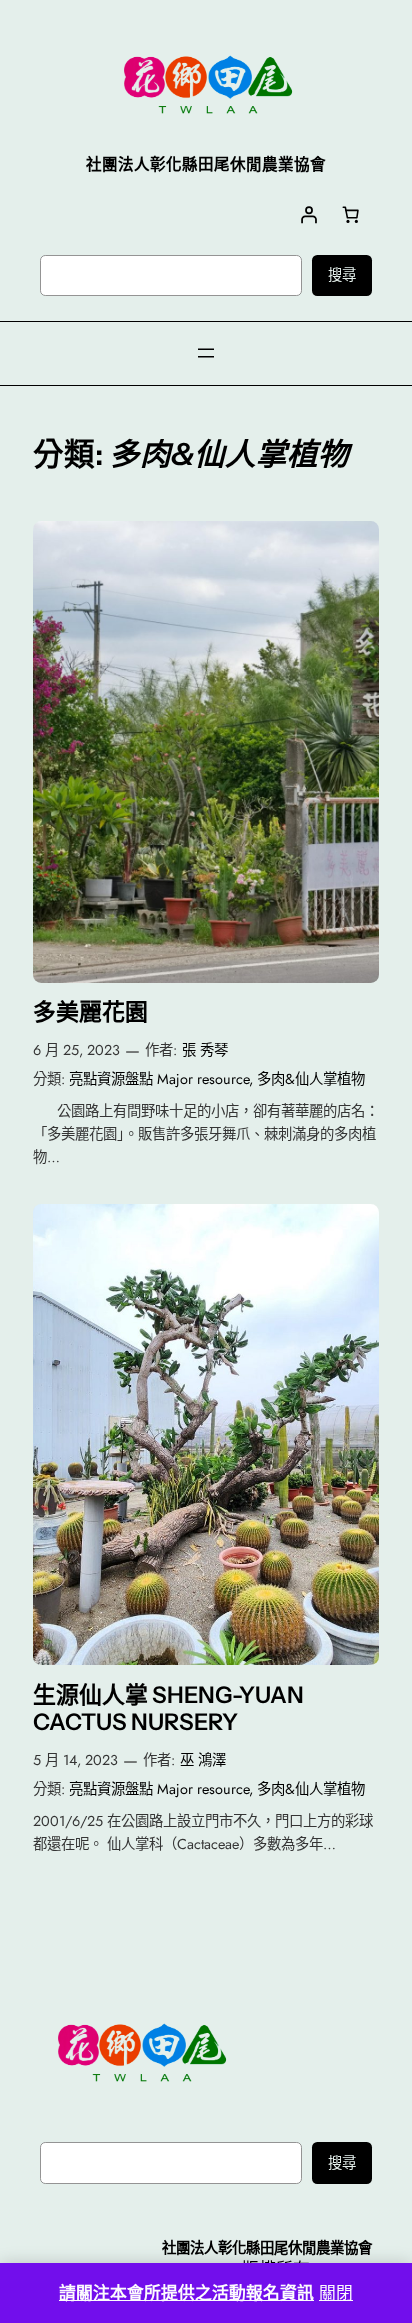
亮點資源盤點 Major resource (159, 1079)
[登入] (309, 214)
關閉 (336, 2293)
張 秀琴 (205, 1050)
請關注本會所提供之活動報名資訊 (186, 2293)
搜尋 (342, 275)
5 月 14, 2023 (75, 1760)
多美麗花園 (90, 1012)
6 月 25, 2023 (76, 1050)
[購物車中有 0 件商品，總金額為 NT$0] (351, 214)
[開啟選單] (206, 353)
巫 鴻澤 (203, 1760)
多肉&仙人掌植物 (311, 1079)
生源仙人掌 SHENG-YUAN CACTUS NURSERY (168, 1709)
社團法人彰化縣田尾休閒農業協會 (267, 2248)
